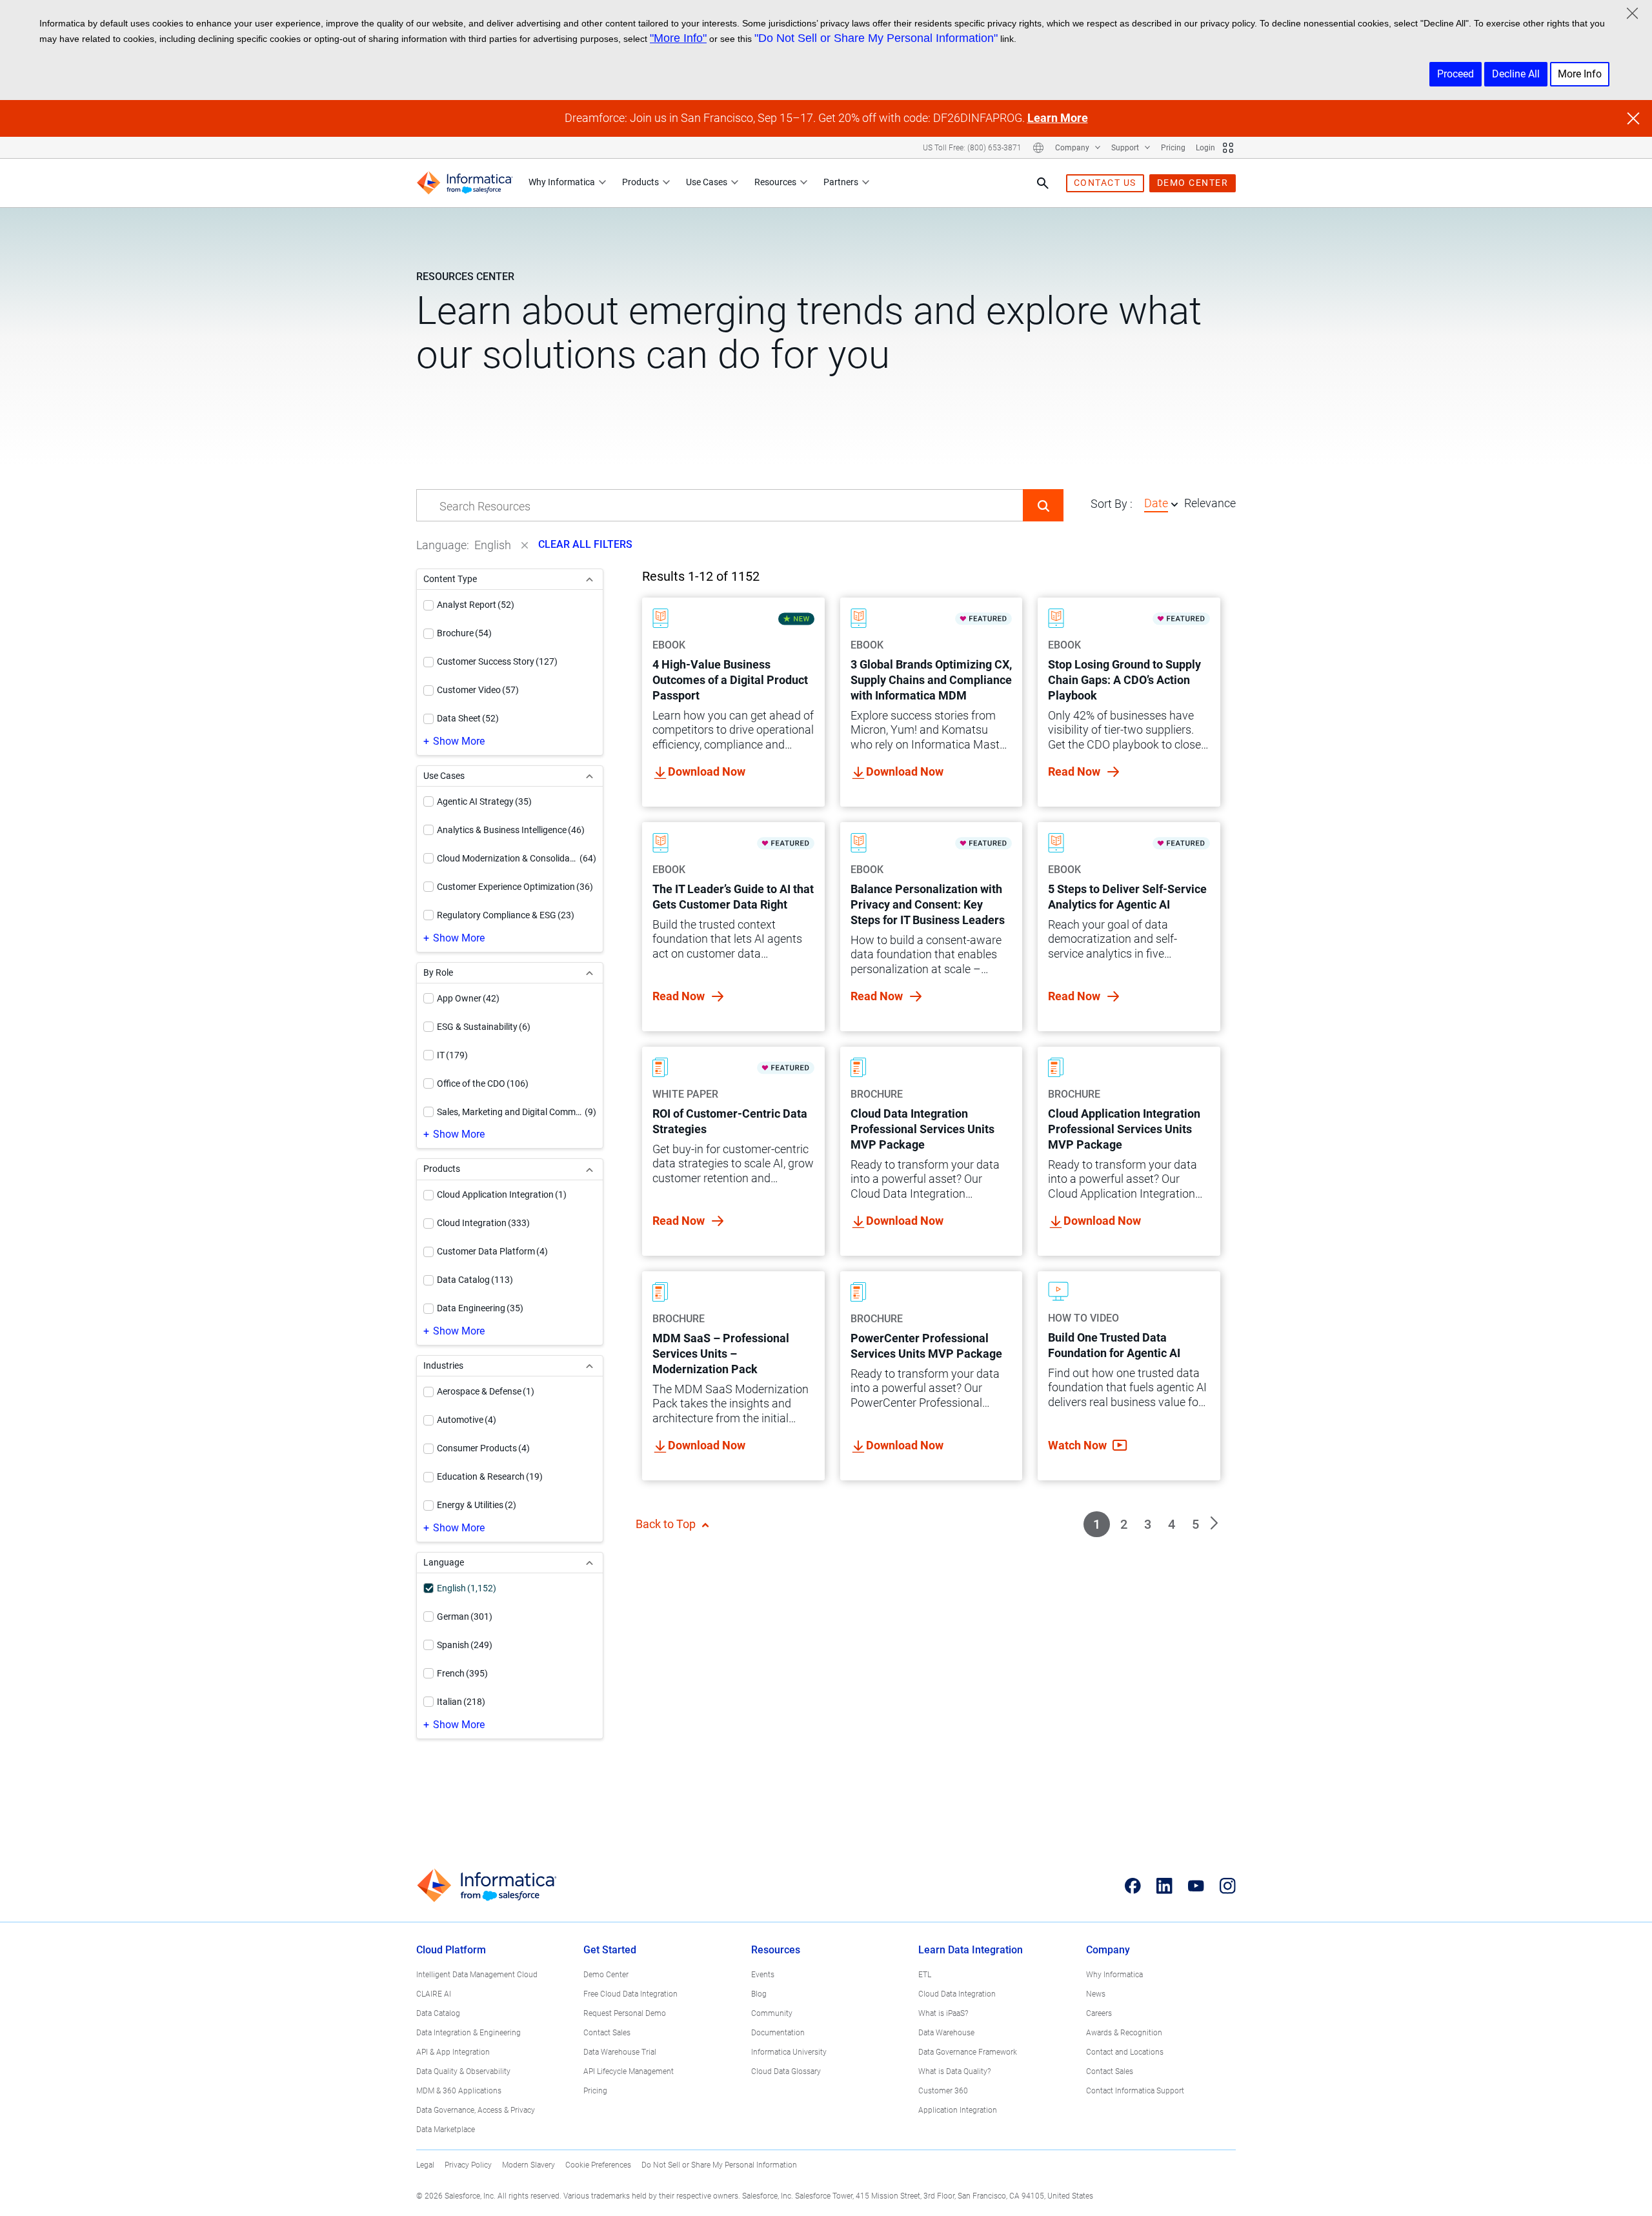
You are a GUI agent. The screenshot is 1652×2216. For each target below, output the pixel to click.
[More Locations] (1038, 148)
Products (640, 182)
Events (763, 1975)
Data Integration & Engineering (468, 2033)
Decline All (1516, 74)
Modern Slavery (529, 2165)
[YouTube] (1196, 1886)
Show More (459, 741)
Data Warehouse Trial (620, 2052)
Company (1073, 148)
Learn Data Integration (971, 1950)
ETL (925, 1975)
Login (1205, 148)
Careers (1099, 2013)
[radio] (1174, 504)
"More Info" (678, 38)
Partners (841, 182)
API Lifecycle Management (629, 2071)
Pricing (1173, 148)
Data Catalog (438, 2013)
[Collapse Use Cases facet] (589, 776)
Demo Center (606, 1975)
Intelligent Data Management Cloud (477, 1975)
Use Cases (707, 182)
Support (1126, 148)
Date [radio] (1156, 503)
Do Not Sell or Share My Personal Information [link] (719, 2165)
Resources (775, 182)
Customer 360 (943, 2091)
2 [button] (1124, 1524)
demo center (1193, 183)
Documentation (778, 2033)
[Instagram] (1228, 1886)
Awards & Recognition (1124, 2033)
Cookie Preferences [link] (598, 2165)
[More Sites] (1228, 148)
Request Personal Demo (625, 2013)
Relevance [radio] (1210, 503)
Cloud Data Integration (957, 1994)
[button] (1043, 505)
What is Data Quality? (954, 2071)
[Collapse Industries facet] (589, 1366)
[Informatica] (465, 183)
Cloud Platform (451, 1950)
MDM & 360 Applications (459, 2091)
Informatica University (789, 2052)
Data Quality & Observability (463, 2071)
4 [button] (1172, 1524)
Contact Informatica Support (1135, 2091)
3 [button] (1148, 1524)
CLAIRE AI (434, 1994)
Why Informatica (562, 182)
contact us (1105, 183)
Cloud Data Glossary (786, 2071)
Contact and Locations (1125, 2052)
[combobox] (720, 506)
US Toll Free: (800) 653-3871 (972, 148)
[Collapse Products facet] (589, 1169)
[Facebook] (1133, 1886)
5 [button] (1195, 1524)
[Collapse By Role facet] (589, 973)
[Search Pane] (1043, 183)
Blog (759, 1994)
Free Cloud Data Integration (630, 1994)
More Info (1580, 74)
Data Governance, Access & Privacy (476, 2110)
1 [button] (1097, 1524)
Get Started (610, 1950)
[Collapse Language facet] (589, 1563)
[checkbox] (428, 605)
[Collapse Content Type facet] (589, 579)
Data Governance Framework (968, 2052)
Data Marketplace (446, 2130)
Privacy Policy (468, 2165)
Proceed (1456, 74)
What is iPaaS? (943, 2013)
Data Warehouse (946, 2033)
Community (772, 2013)
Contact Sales (607, 2033)
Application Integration (958, 2110)
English (493, 545)
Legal (425, 2165)
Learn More (1058, 118)
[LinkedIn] (1164, 1886)
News (1096, 1994)
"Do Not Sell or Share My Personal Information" (876, 38)
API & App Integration (453, 2052)
